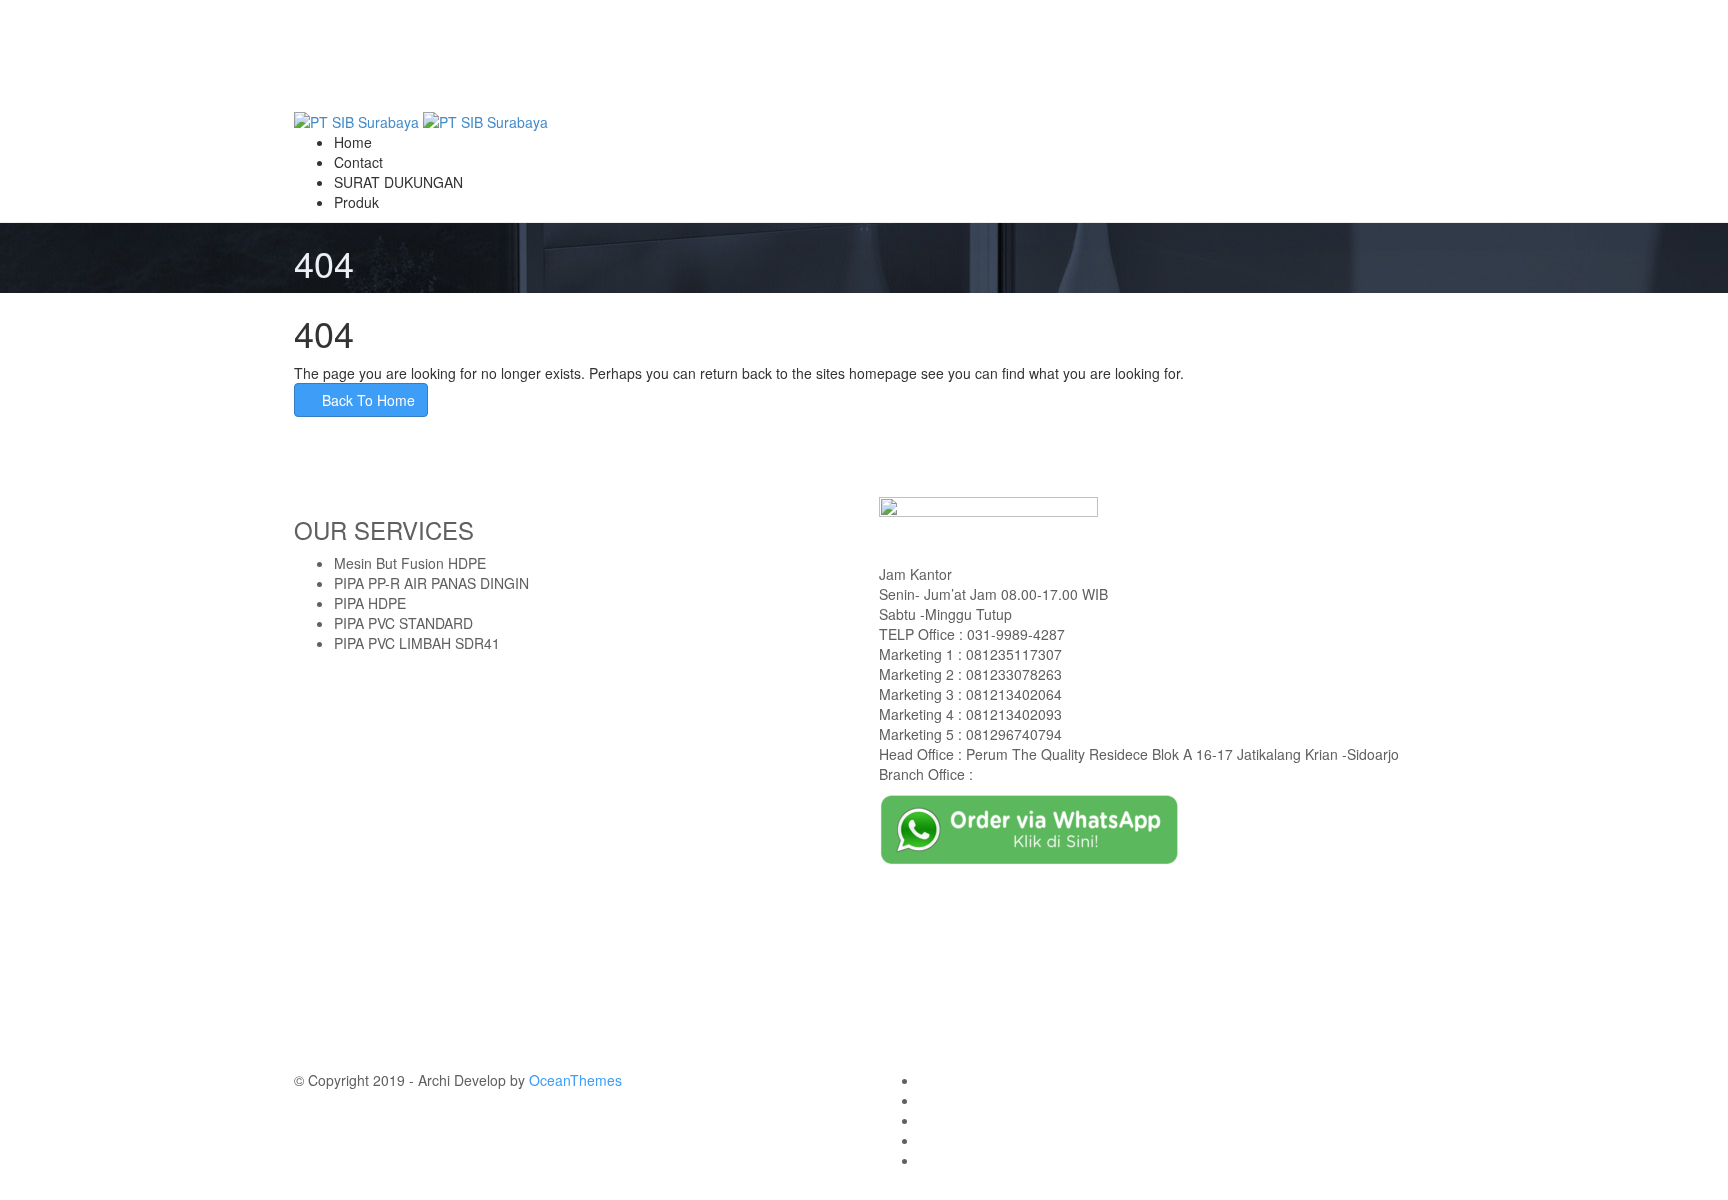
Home (353, 142)
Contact (358, 162)
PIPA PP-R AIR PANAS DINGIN (431, 583)
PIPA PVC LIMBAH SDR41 (417, 643)
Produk (356, 202)
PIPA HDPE (370, 603)
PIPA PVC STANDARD (403, 623)
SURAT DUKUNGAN (398, 182)
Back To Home (366, 400)
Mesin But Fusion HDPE (410, 563)
